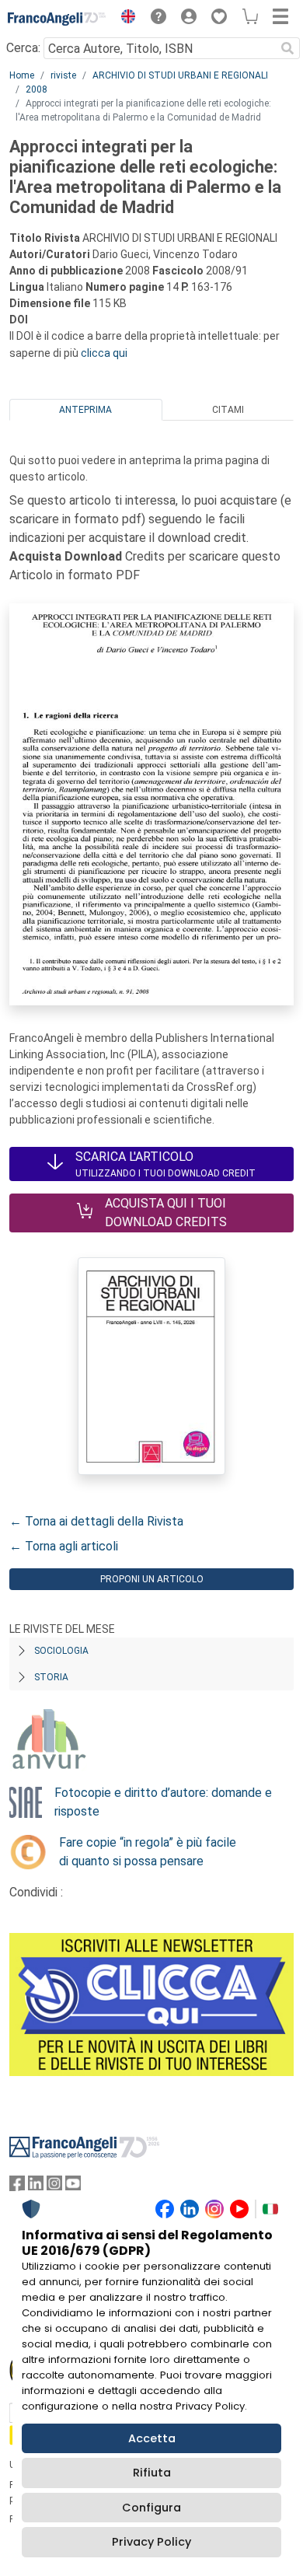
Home (22, 75)
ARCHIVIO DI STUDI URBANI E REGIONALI (180, 75)
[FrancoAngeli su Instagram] (54, 2187)
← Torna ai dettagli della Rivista (96, 1521)
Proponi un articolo (152, 1579)
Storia (51, 1677)
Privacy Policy (151, 2542)
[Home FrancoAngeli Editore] (57, 19)
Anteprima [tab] (85, 410)
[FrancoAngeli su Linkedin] (36, 2187)
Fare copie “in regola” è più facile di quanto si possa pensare (148, 1852)
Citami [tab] (228, 410)
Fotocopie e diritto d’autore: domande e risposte (163, 1802)
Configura (151, 2508)
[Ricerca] (287, 48)
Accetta (152, 2438)
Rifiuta (152, 2473)
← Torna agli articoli (64, 1546)
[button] (124, 19)
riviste (63, 75)
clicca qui (104, 353)
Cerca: (23, 48)
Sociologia (61, 1651)
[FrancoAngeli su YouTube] (73, 2187)
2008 (37, 89)
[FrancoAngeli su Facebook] (17, 2187)
